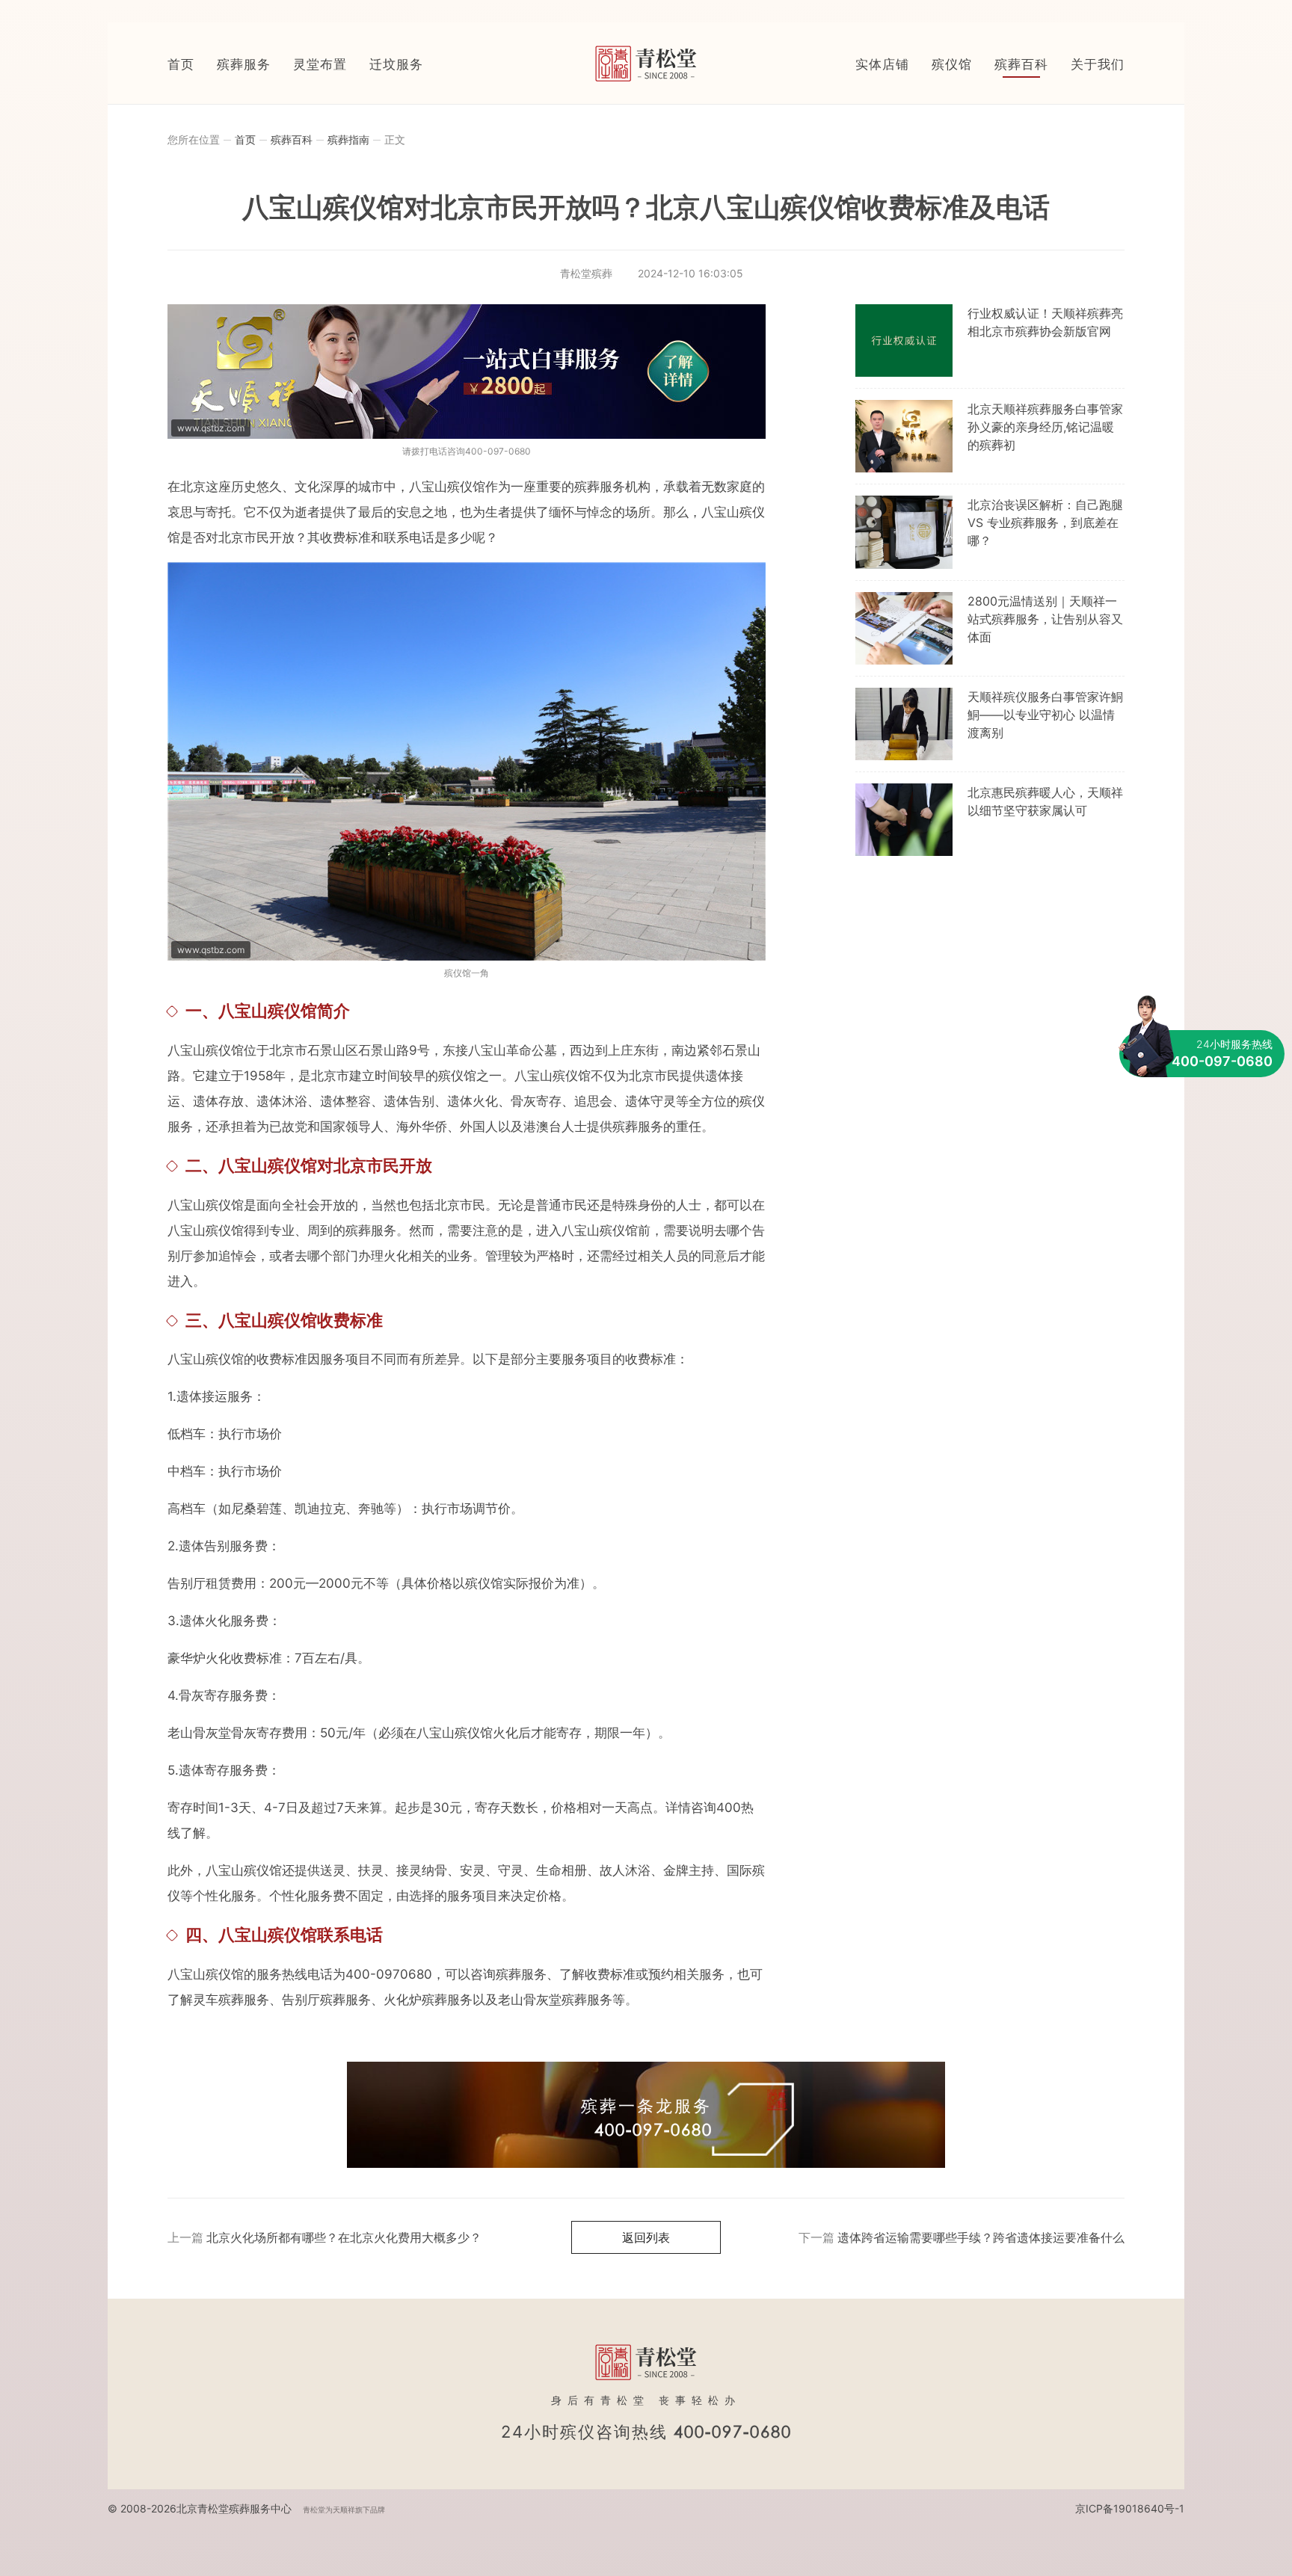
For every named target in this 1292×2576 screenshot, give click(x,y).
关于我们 (1098, 64)
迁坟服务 (396, 64)
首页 (181, 64)
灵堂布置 (320, 64)
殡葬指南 (348, 139)
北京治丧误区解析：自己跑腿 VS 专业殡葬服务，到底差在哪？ (1045, 523)
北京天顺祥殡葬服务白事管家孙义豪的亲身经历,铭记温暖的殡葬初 (1045, 427)
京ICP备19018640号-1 (1130, 2508)
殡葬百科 (1021, 64)
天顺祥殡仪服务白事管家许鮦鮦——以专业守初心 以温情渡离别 (1045, 715)
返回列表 (646, 2237)
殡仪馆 (952, 64)
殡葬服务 (244, 64)
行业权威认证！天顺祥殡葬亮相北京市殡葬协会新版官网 (1045, 322)
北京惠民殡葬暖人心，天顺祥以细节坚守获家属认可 (1045, 801)
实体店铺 (882, 64)
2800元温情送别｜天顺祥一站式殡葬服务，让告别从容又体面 (1045, 619)
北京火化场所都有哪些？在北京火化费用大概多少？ (344, 2237)
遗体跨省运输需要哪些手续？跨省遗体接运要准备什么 (981, 2237)
